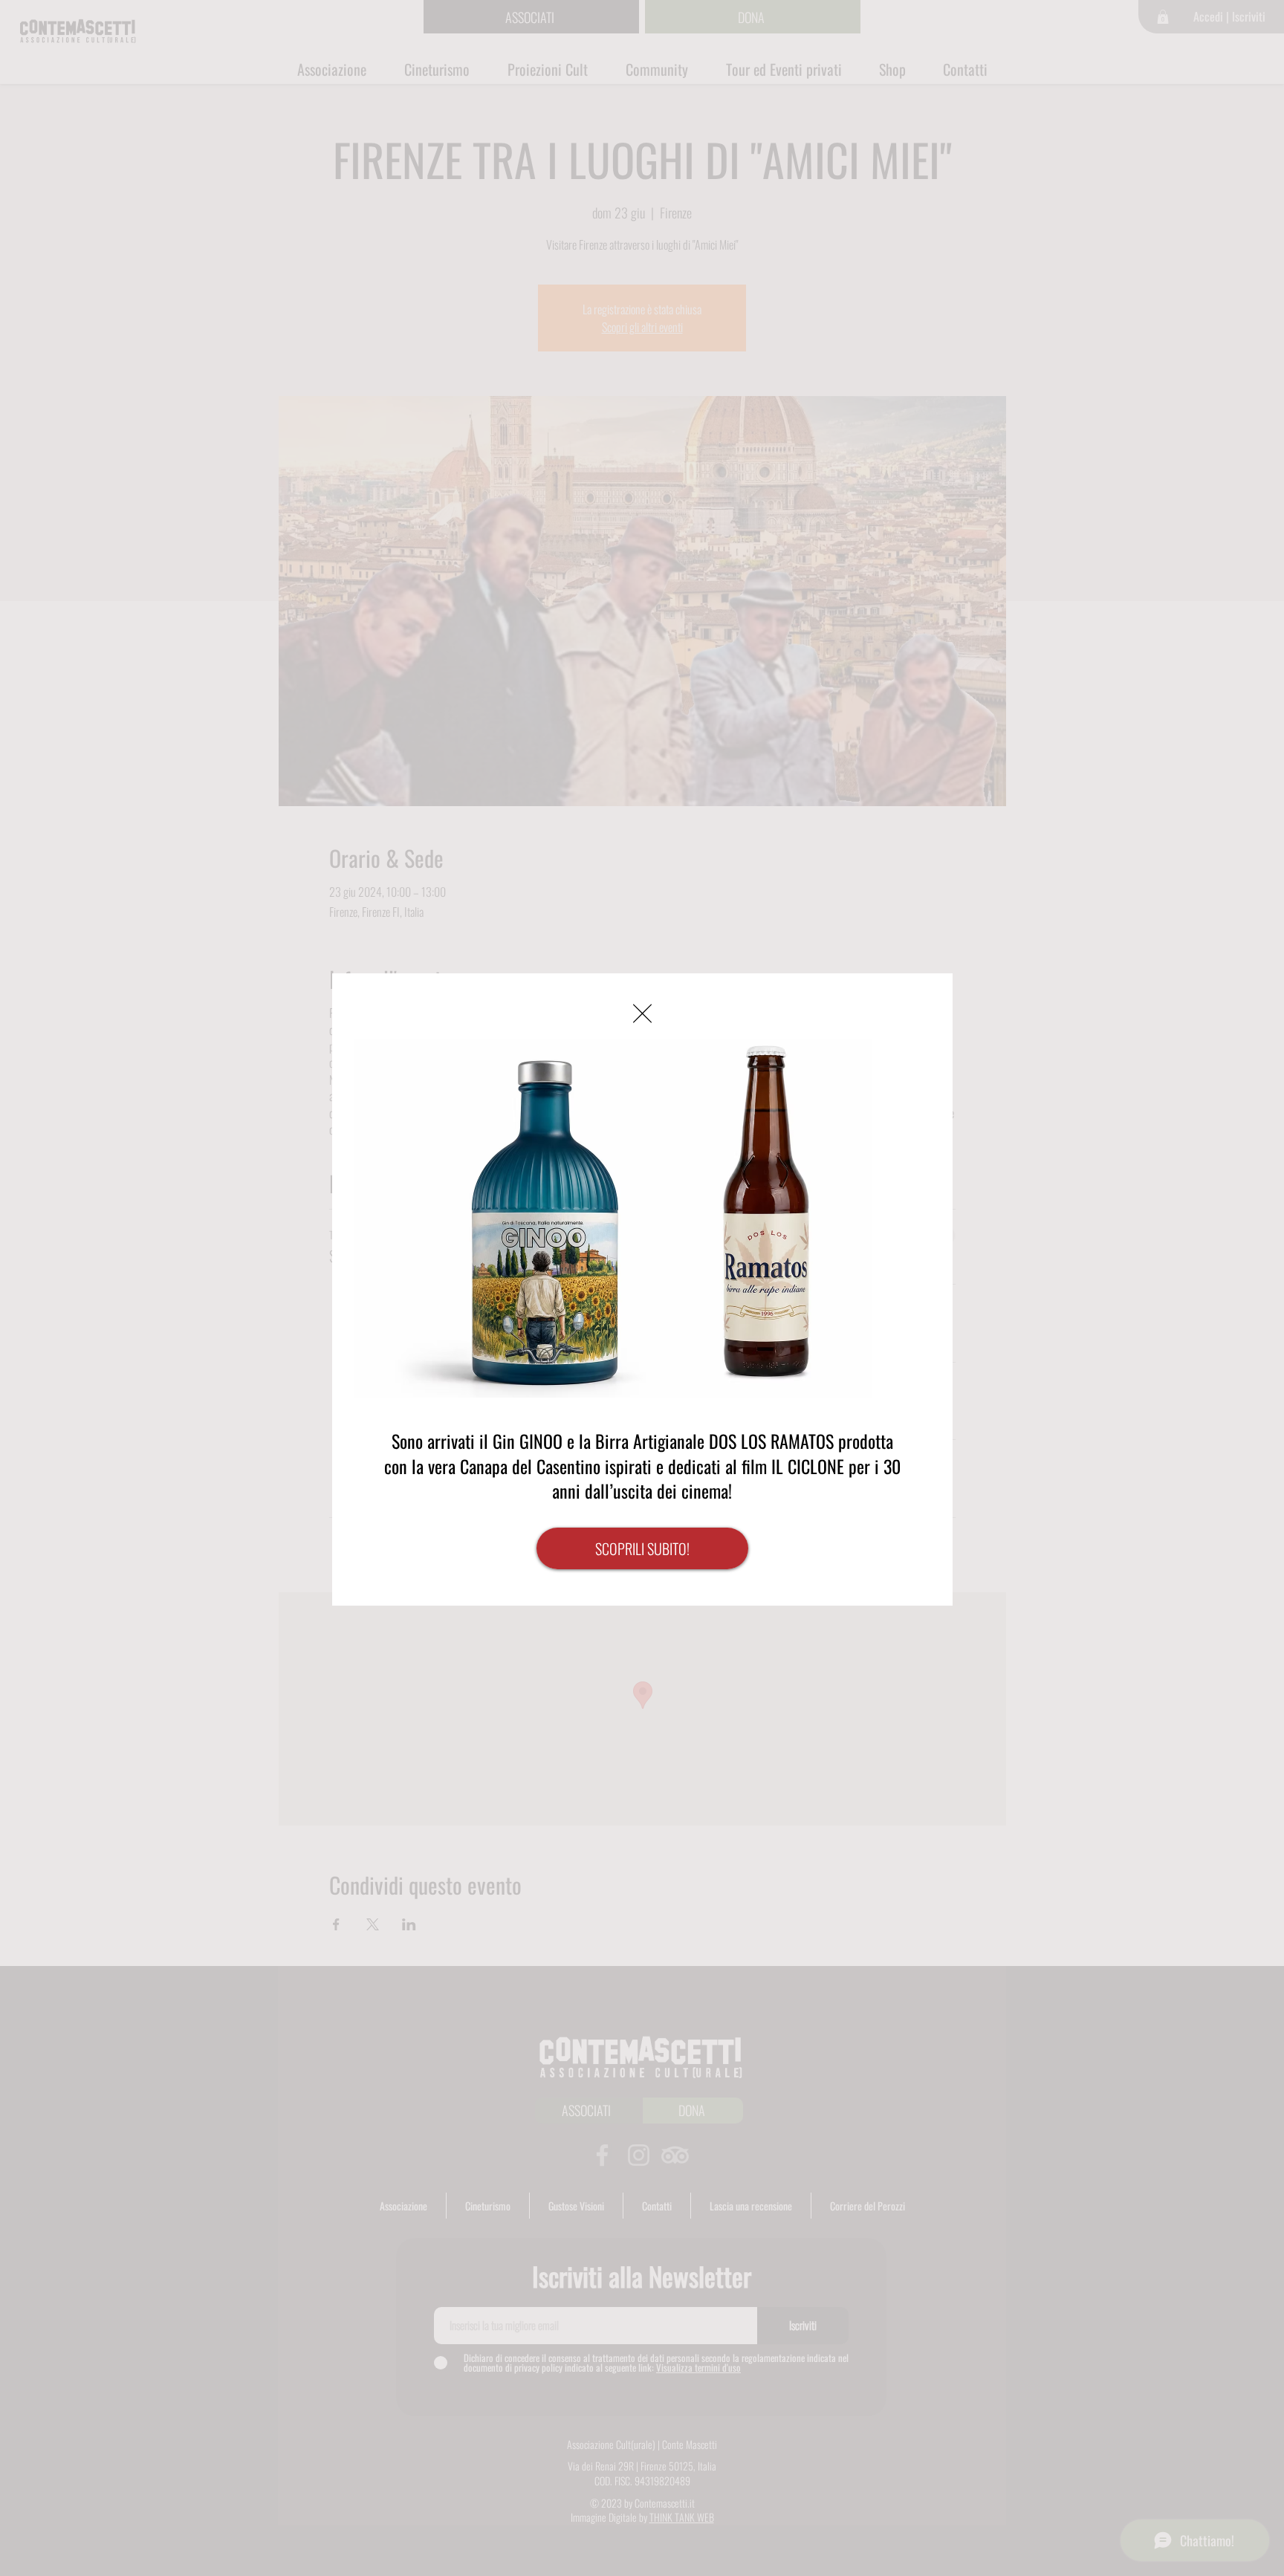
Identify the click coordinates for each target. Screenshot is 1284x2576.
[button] (642, 1013)
